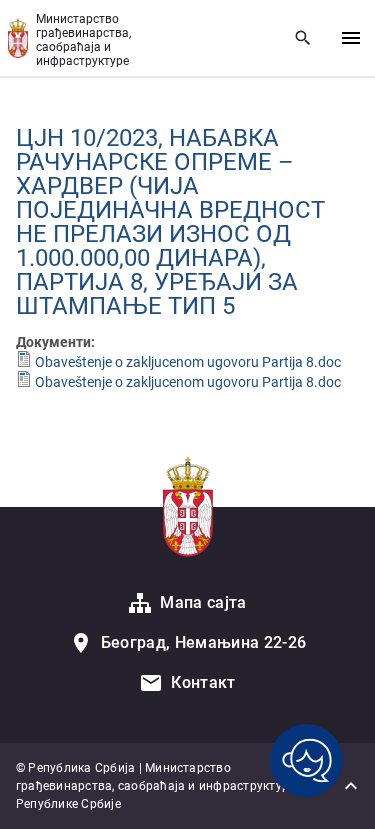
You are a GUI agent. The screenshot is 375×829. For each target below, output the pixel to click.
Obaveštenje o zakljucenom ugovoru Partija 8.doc (188, 362)
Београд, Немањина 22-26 (203, 642)
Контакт (203, 682)
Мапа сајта (203, 602)
